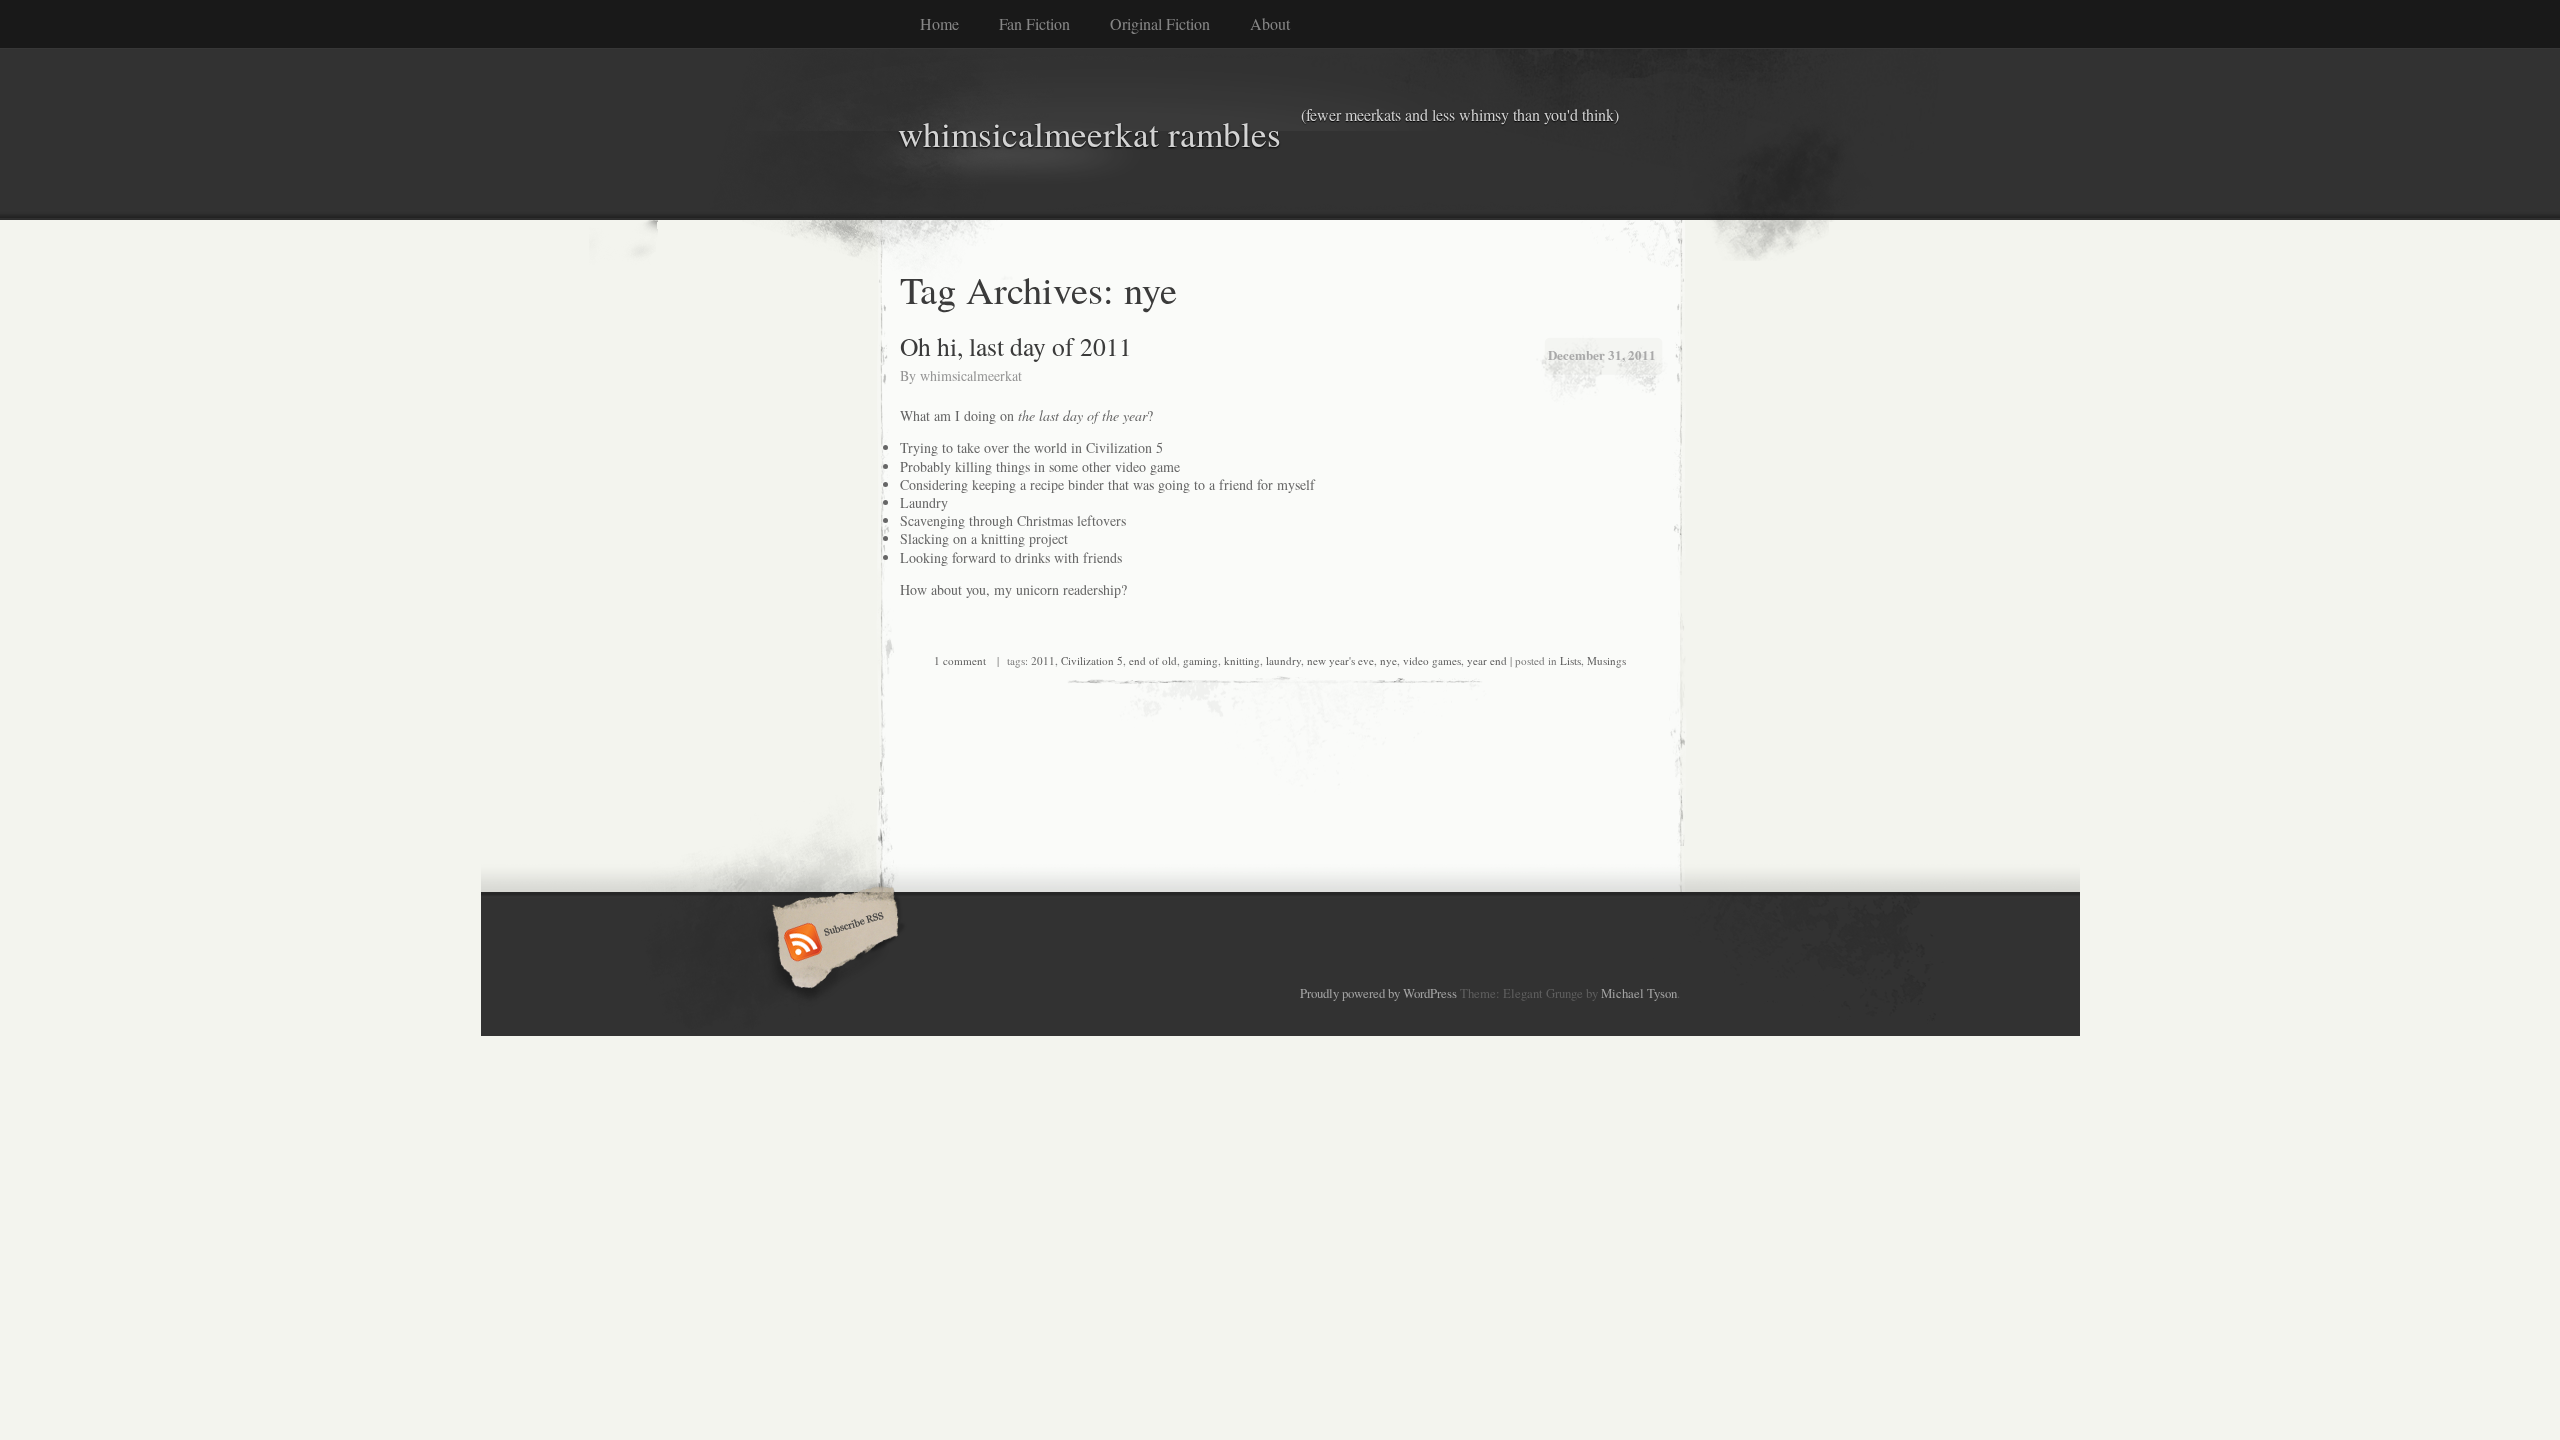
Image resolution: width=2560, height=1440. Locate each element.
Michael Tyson (1639, 993)
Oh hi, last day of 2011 (1016, 346)
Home (939, 23)
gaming (1200, 660)
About (1270, 23)
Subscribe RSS (832, 944)
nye (1388, 660)
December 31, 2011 (1602, 354)
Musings (1606, 660)
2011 (1043, 660)
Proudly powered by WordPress (1378, 993)
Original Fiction (1160, 23)
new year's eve (1340, 660)
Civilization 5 (1092, 660)
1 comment (960, 660)
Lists (1570, 660)
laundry (1283, 660)
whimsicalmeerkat (971, 375)
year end (1487, 660)
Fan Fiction (1034, 23)
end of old (1153, 660)
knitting (1242, 660)
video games (1432, 660)
